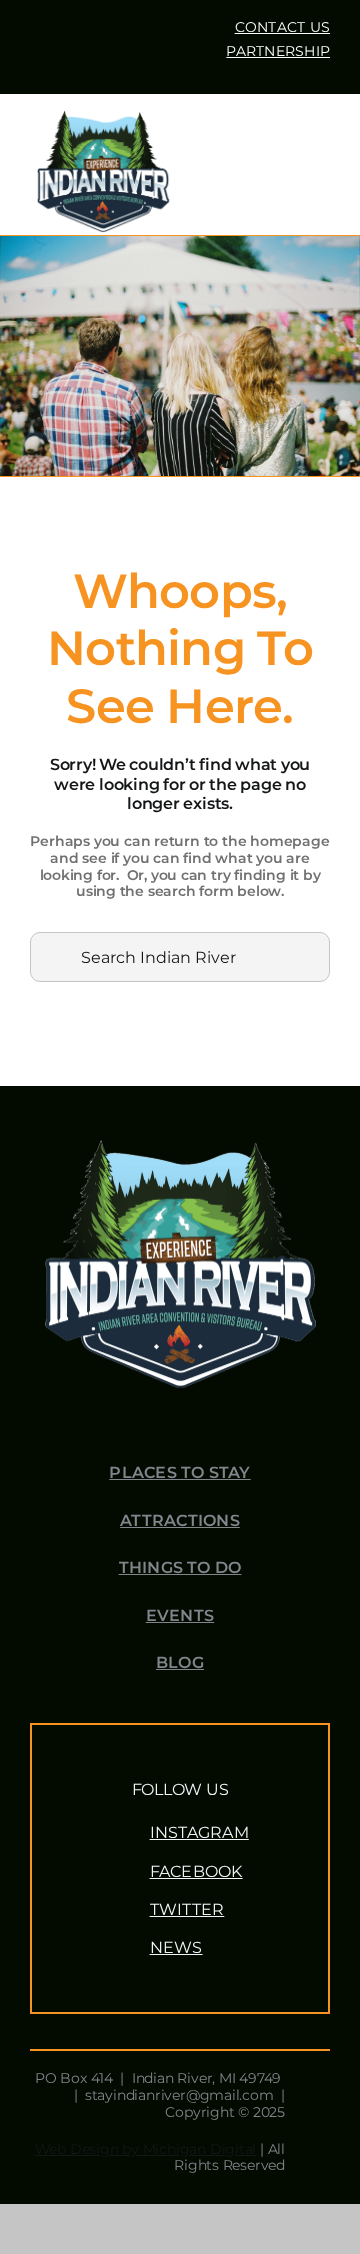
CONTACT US (282, 27)
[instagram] (212, 71)
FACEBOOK (196, 1871)
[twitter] (180, 71)
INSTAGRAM (199, 1832)
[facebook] (148, 71)
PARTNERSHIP (278, 51)
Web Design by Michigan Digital (146, 2149)
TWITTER (187, 1909)
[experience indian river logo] (103, 113)
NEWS (176, 1947)
